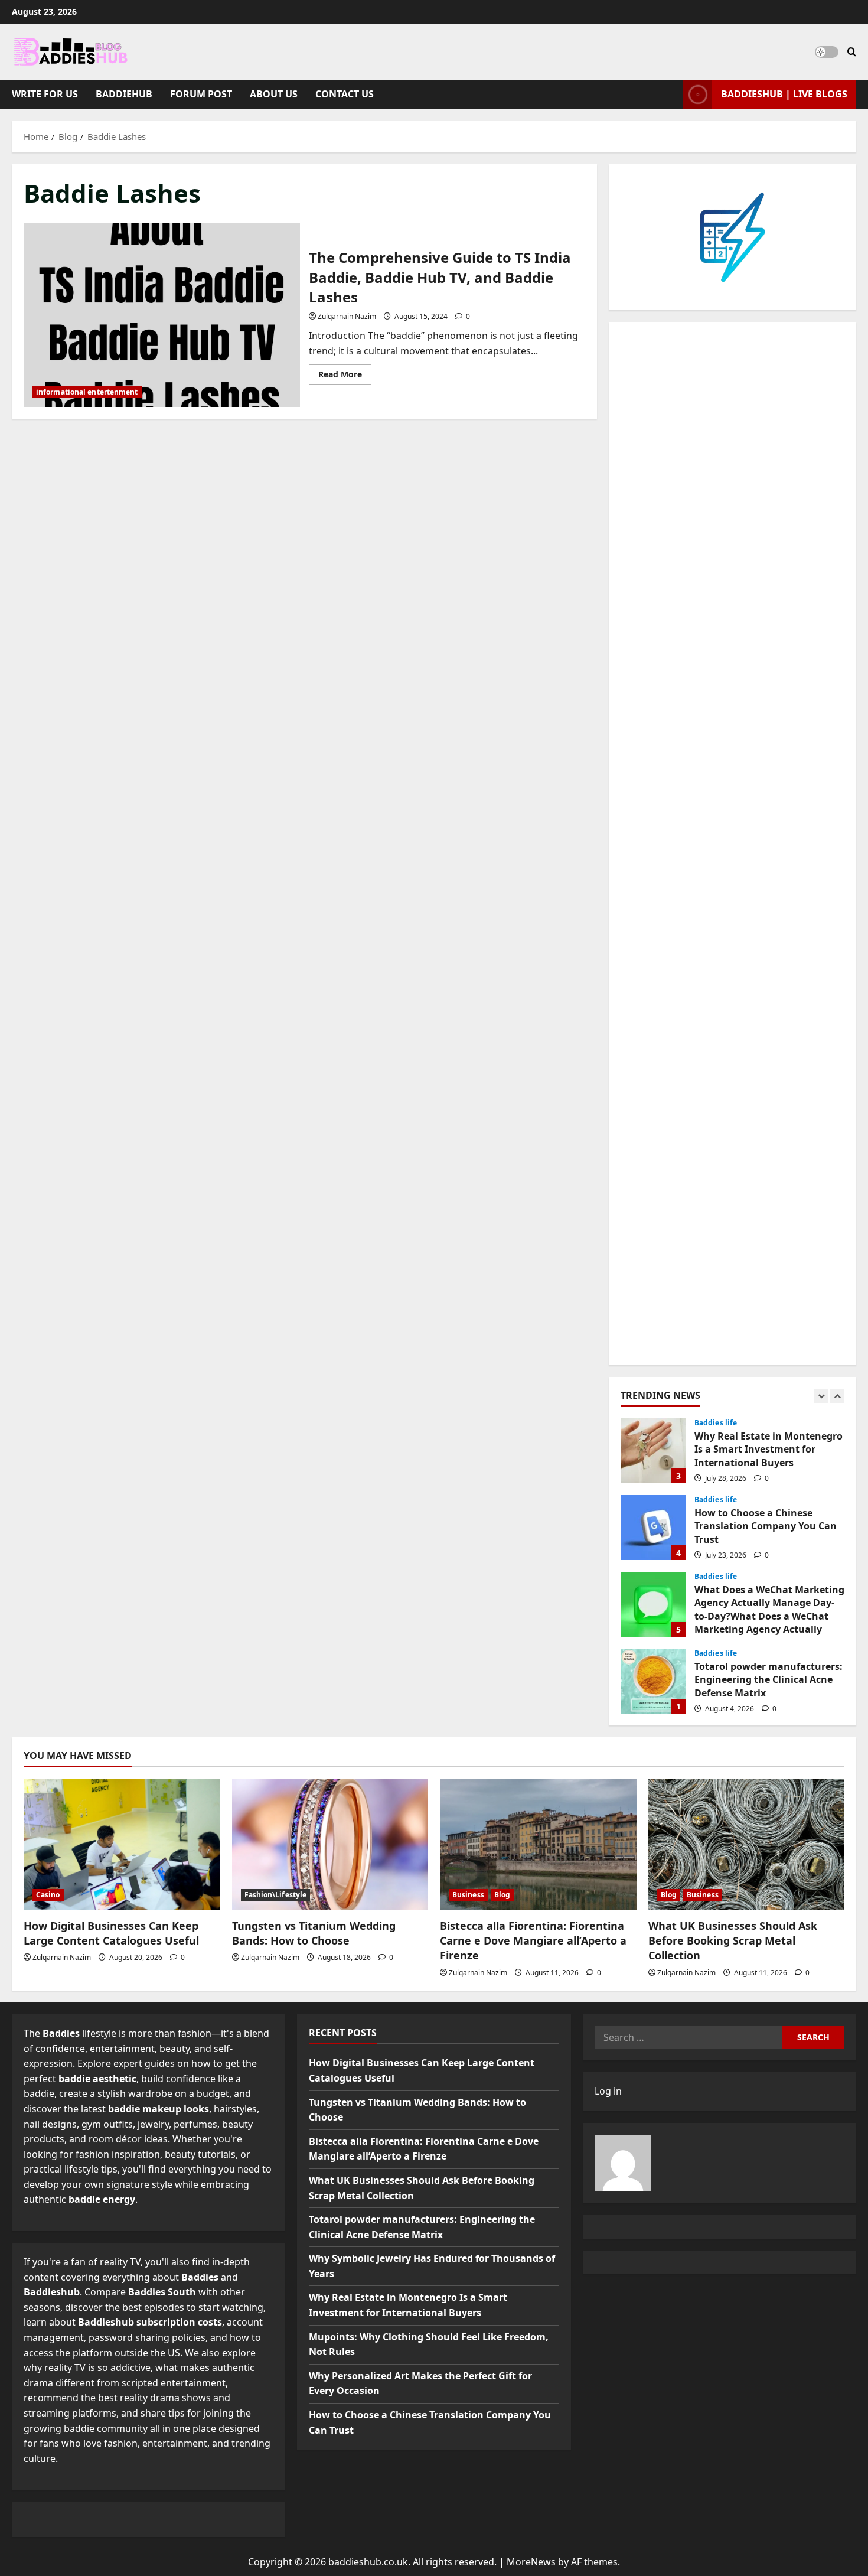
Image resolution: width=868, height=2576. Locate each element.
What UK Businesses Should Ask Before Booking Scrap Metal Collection (733, 1940)
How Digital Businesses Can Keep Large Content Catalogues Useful (111, 1933)
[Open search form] (852, 52)
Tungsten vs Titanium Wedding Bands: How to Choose (314, 1933)
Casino (48, 1895)
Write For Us (45, 94)
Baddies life (716, 1423)
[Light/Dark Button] (827, 52)
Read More (345, 376)
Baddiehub (124, 94)
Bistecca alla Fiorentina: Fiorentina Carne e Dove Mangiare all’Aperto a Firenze (533, 1940)
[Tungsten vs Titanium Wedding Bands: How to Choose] (330, 1844)
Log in (608, 2091)
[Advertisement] (732, 844)
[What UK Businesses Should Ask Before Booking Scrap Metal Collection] (747, 1844)
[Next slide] (837, 1396)
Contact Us (345, 94)
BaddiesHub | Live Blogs (784, 94)
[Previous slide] (821, 1396)
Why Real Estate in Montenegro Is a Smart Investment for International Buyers (653, 1451)
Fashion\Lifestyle (276, 1895)
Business (468, 1895)
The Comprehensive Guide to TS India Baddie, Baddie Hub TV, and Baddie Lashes (162, 315)
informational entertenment (87, 392)
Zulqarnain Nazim (347, 316)
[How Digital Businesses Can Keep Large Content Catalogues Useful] (122, 1844)
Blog (502, 1895)
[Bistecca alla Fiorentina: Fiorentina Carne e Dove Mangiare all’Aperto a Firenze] (538, 1844)
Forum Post (201, 94)
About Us (274, 94)
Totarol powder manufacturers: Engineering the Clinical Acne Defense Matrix (653, 1681)
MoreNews (531, 2562)
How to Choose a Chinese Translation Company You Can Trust (653, 1528)
